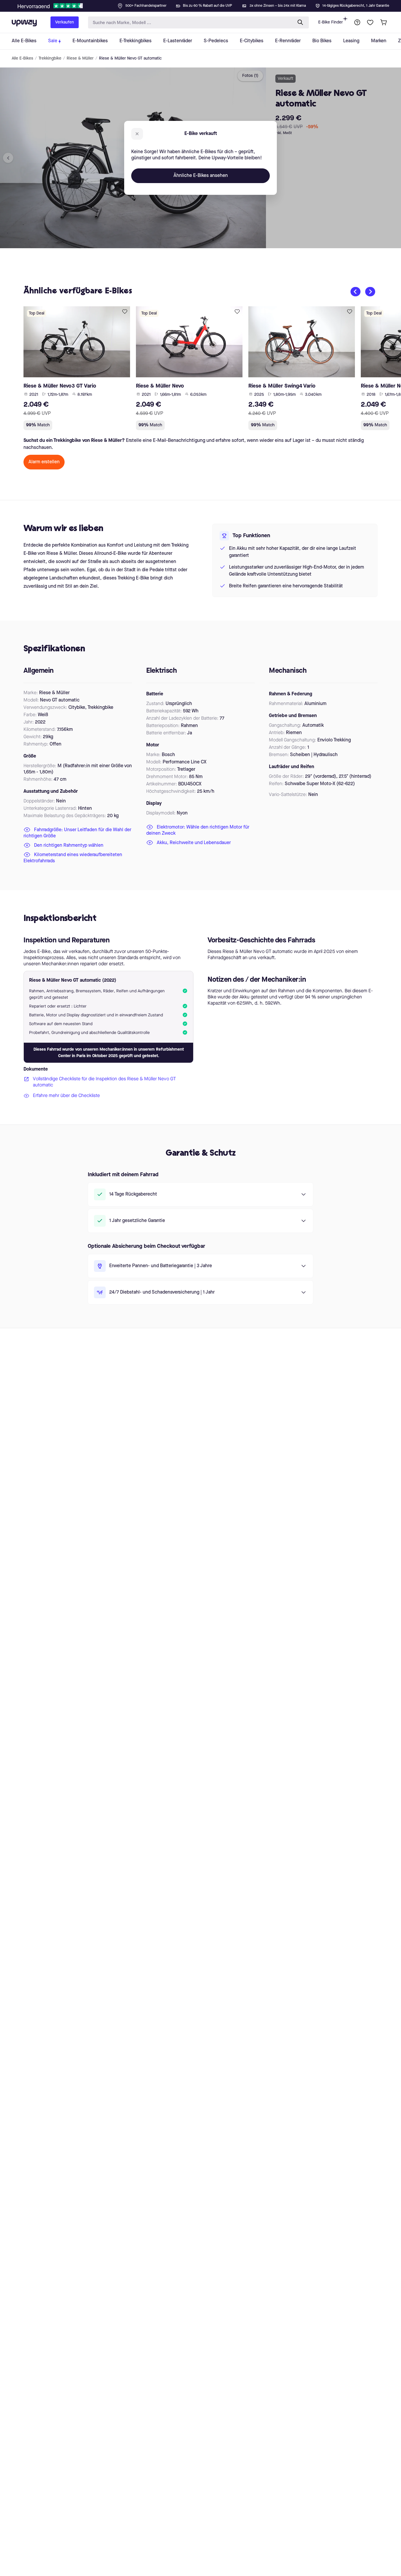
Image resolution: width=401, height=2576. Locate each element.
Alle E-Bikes (22, 58)
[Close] (205, 4)
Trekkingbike (50, 58)
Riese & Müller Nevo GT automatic (130, 58)
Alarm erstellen (44, 462)
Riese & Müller (80, 58)
